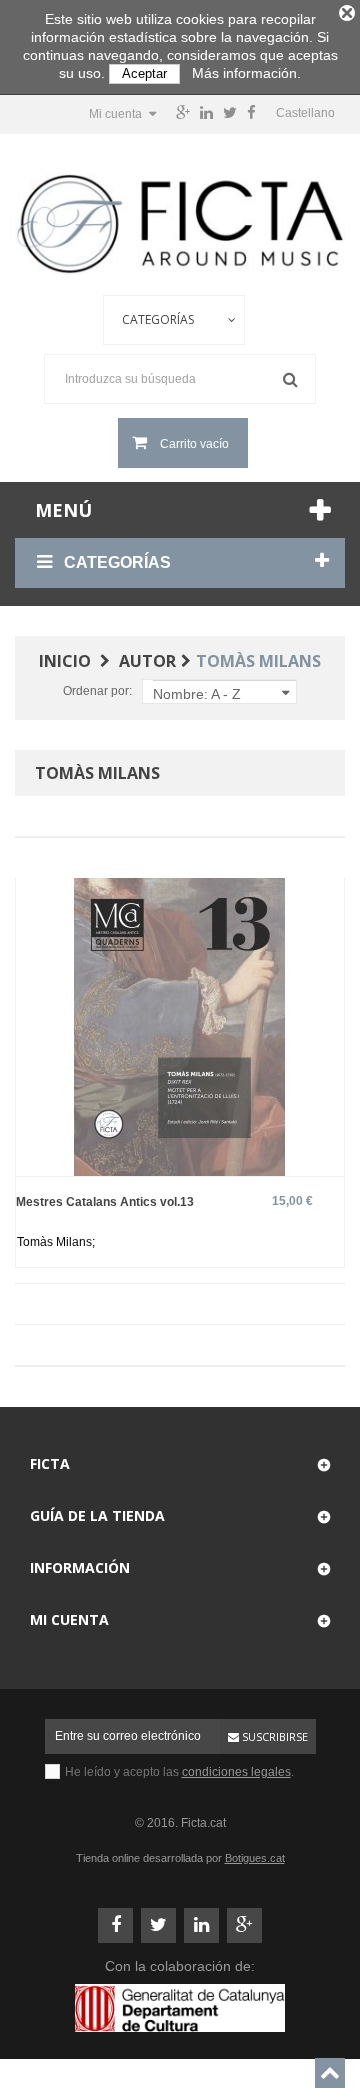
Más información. (246, 73)
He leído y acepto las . (179, 1772)
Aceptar (144, 73)
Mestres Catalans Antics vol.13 (105, 1201)
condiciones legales (236, 1772)
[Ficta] (180, 224)
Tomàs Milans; (56, 1242)
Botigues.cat (255, 1858)
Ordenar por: (97, 691)
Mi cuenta (69, 1619)
